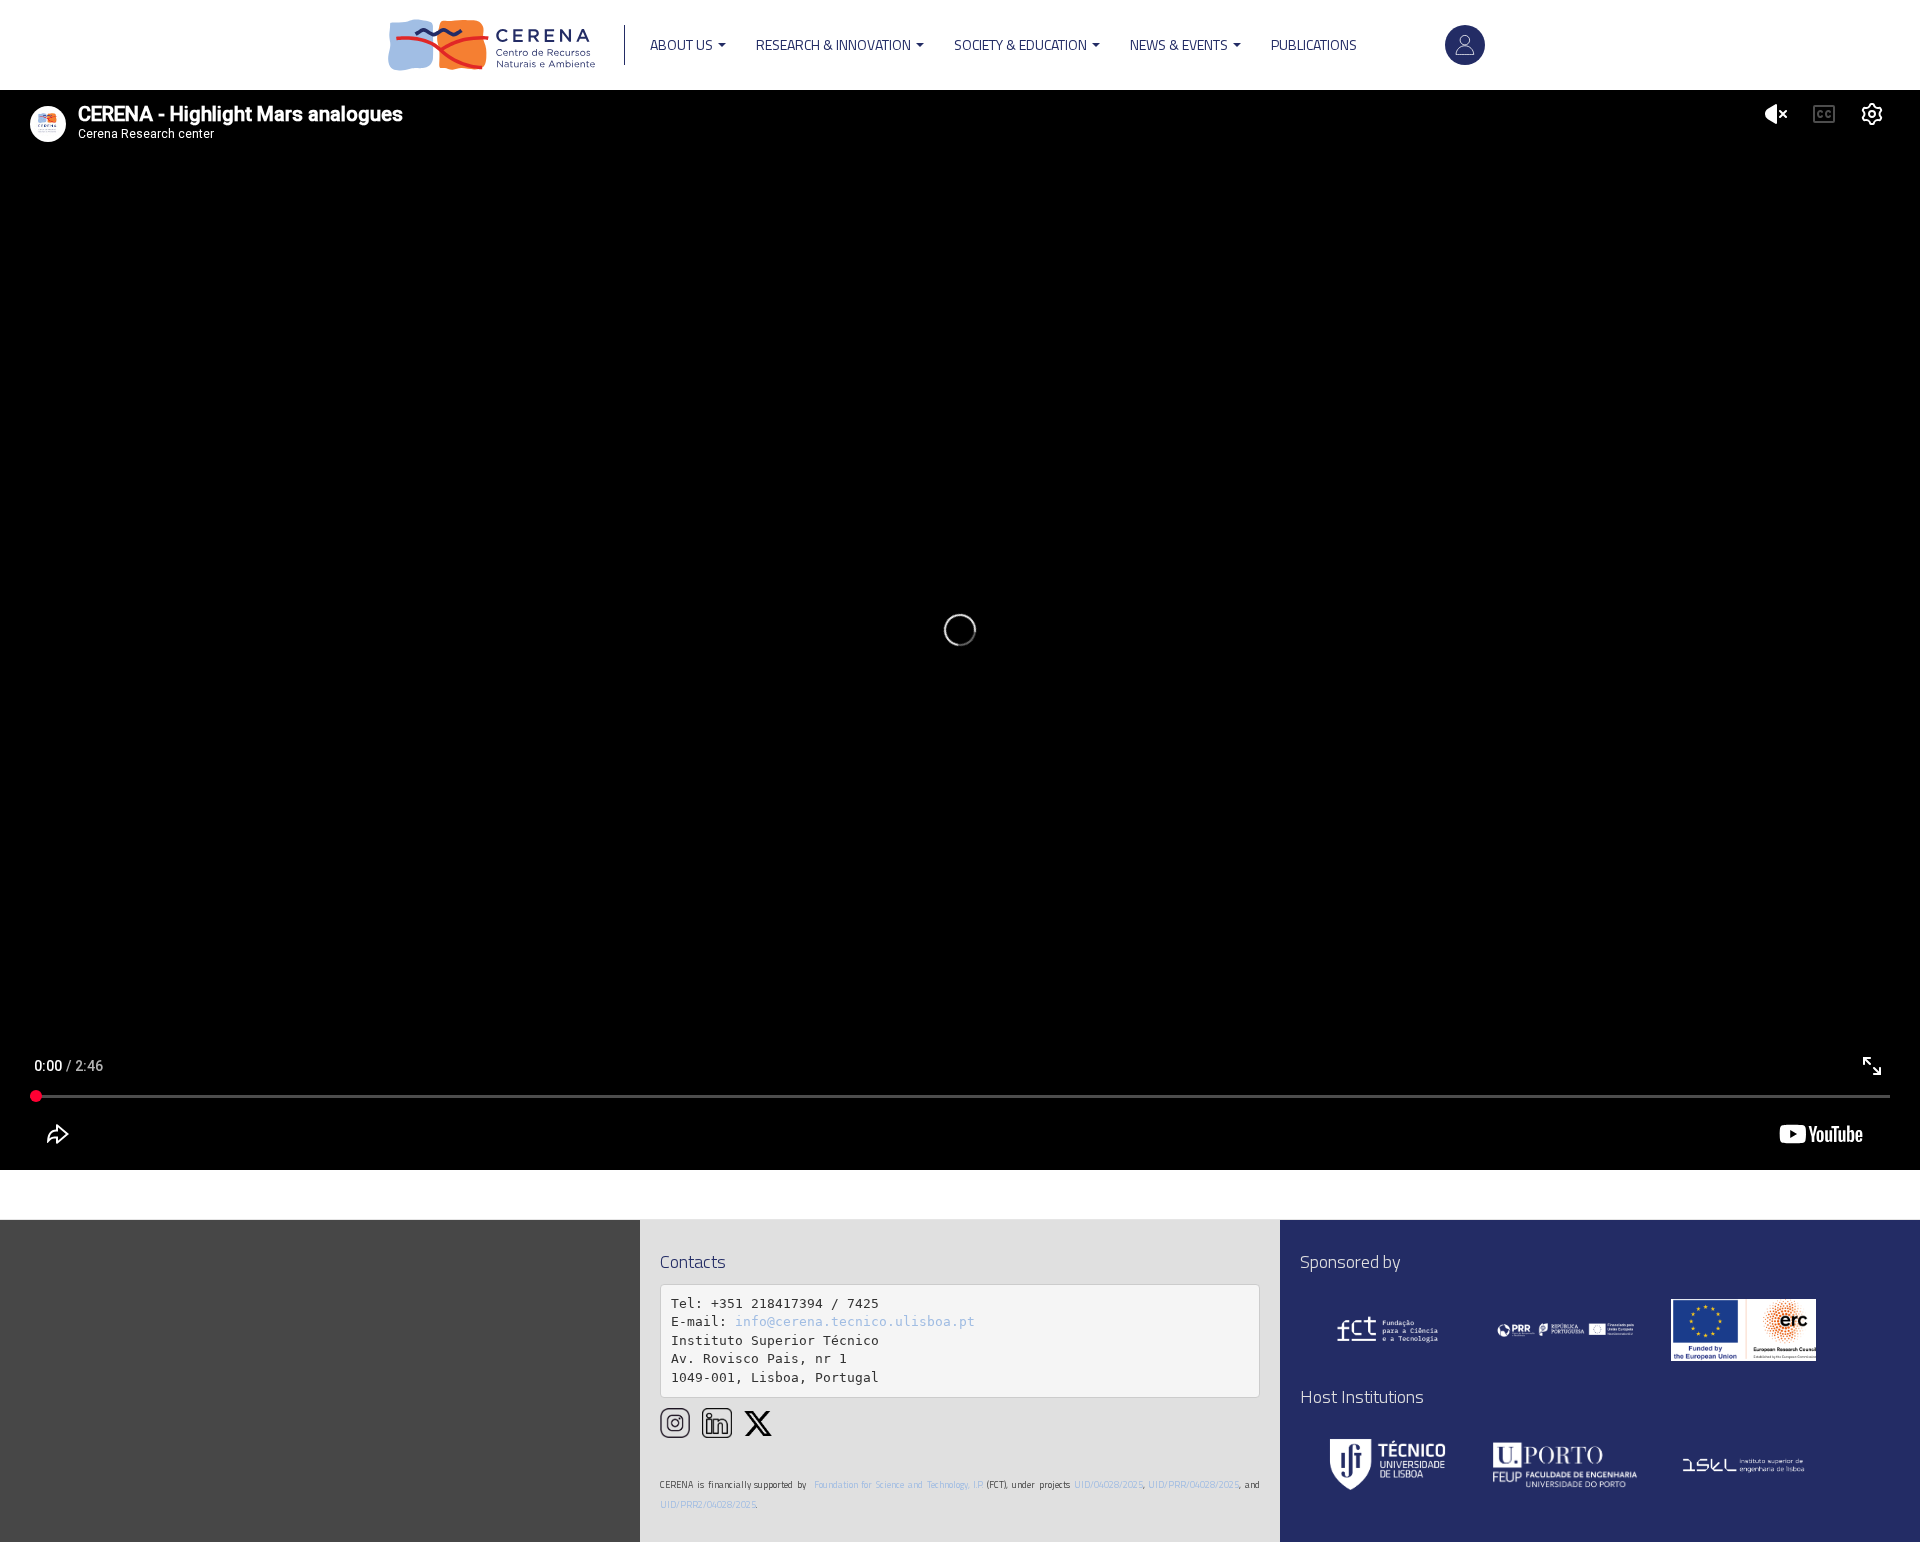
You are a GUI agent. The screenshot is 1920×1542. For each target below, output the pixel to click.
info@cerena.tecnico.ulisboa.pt (855, 1321)
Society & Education (1022, 44)
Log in (1465, 45)
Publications (1314, 44)
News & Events (1180, 44)
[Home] (492, 45)
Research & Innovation (835, 44)
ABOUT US (683, 44)
